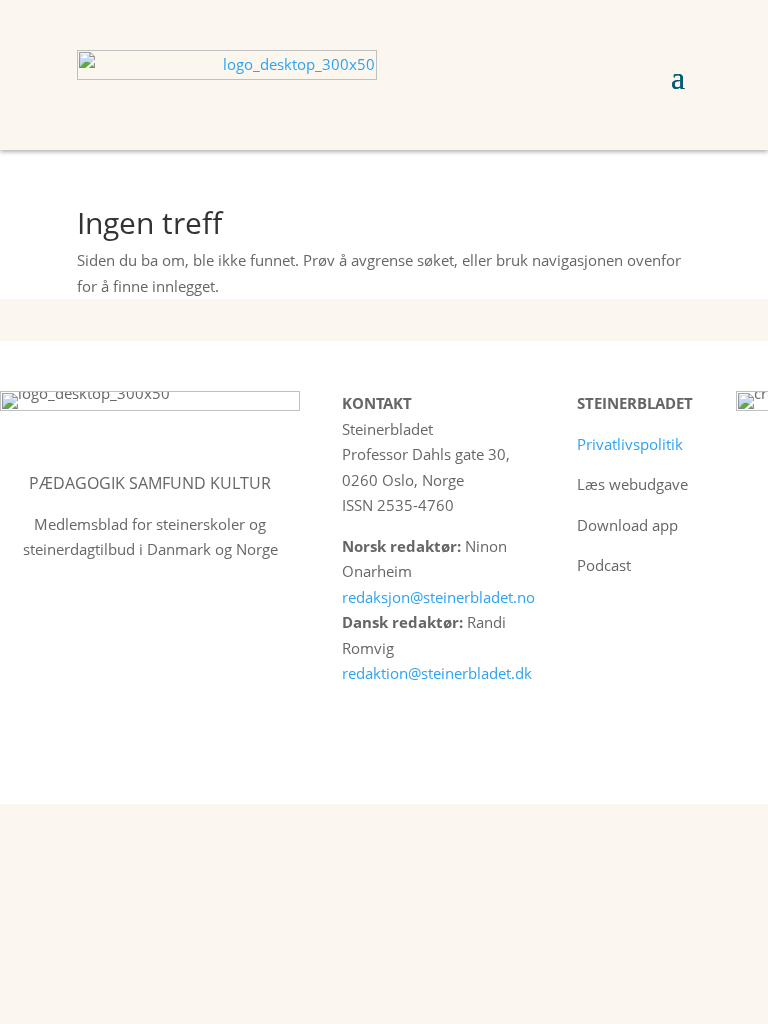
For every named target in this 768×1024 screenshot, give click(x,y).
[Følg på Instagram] (635, 625)
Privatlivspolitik (630, 444)
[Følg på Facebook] (593, 625)
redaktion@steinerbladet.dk (437, 673)
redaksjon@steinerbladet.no (438, 597)
